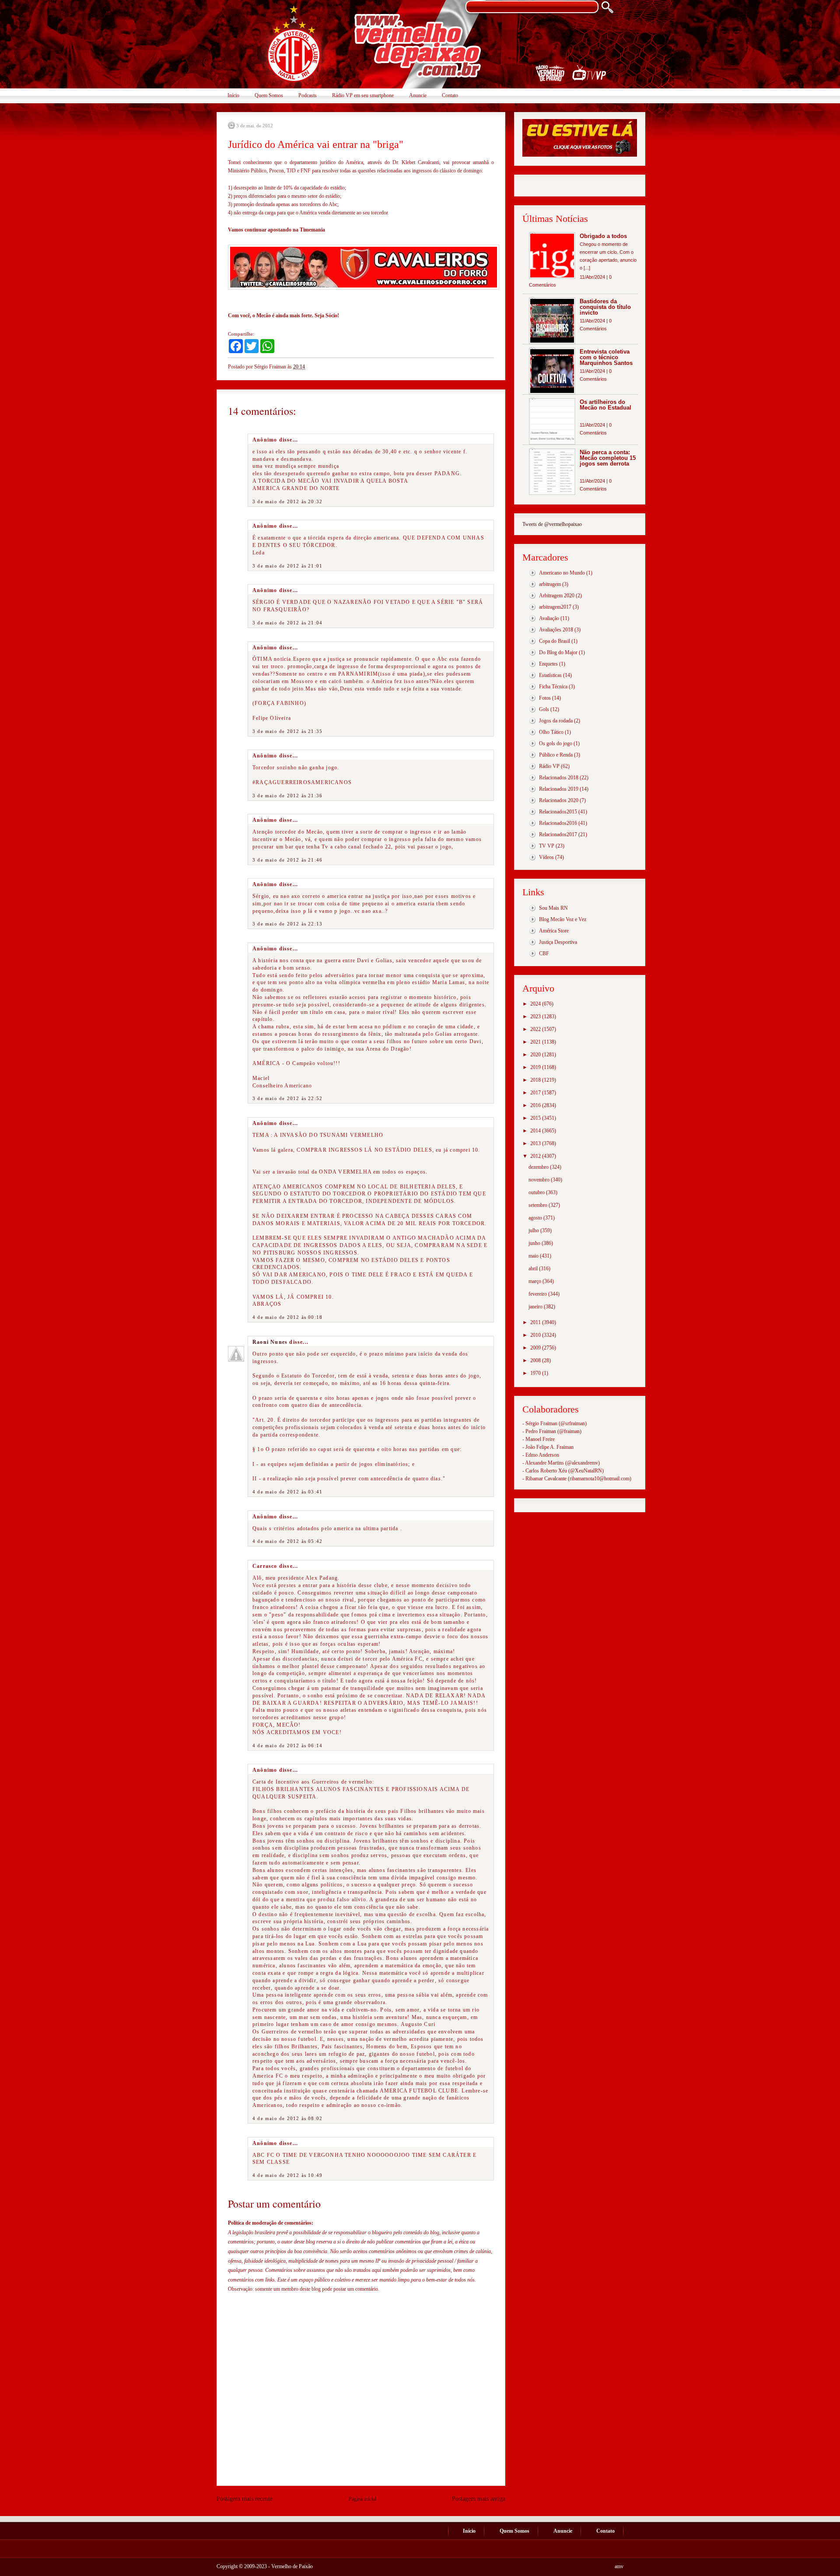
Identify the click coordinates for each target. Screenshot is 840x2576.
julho (534, 1230)
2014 (536, 1131)
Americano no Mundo (562, 573)
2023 (536, 1016)
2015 (536, 1118)
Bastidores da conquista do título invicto (605, 307)
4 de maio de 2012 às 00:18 (287, 1317)
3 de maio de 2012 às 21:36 (287, 796)
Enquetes (548, 664)
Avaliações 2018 (556, 630)
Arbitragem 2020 (557, 596)
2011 (536, 1322)
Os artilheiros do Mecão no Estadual (605, 405)
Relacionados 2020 (559, 800)
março (535, 1281)
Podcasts (308, 95)
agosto (536, 1218)
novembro (540, 1180)
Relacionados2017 (558, 834)
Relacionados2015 (558, 812)
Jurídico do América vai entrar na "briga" (316, 144)
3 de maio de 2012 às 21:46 (287, 860)
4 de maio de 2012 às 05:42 (287, 1541)
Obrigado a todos (603, 236)
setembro (539, 1205)
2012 (536, 1156)
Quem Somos (269, 95)
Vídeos (546, 857)
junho (535, 1243)
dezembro (539, 1167)
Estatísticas (550, 675)
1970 (536, 1373)
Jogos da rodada (556, 721)
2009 (536, 1348)
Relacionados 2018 (559, 778)
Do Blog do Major (558, 652)
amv (619, 2566)
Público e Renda (556, 755)
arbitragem (550, 584)
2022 (536, 1029)
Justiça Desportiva (558, 942)
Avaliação (549, 618)
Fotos (545, 698)
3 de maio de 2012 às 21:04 (287, 623)
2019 (536, 1067)
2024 (536, 1004)
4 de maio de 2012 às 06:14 (287, 1745)
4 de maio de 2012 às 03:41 (287, 1492)
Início (233, 95)
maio (534, 1256)
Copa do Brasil (555, 641)
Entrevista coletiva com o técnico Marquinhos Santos (606, 357)
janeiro (536, 1307)
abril (534, 1269)
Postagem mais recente (245, 2499)
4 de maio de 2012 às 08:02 (287, 2118)
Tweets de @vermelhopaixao (552, 524)
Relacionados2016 (558, 823)
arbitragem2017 (555, 607)
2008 (536, 1360)
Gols (544, 709)
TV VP (547, 846)
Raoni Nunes (270, 1342)
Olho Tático (551, 732)
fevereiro (538, 1294)
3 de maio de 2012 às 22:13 (287, 924)
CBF (544, 953)
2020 (536, 1055)
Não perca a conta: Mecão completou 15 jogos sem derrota (608, 458)
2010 (536, 1335)
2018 (536, 1080)
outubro (537, 1192)
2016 (536, 1105)
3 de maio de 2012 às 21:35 (287, 731)
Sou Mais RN (553, 908)
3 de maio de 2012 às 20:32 (287, 501)
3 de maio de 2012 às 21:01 (287, 566)
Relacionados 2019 (559, 789)
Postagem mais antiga (479, 2499)
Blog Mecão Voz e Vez (563, 919)
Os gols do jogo (556, 743)
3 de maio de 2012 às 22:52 (287, 1098)
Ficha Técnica (553, 687)
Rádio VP (549, 766)
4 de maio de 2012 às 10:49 (287, 2175)
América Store (554, 931)
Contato (450, 95)
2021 (536, 1042)
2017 (536, 1093)
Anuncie (418, 95)
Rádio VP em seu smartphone (363, 95)
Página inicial (362, 2499)
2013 (536, 1143)
